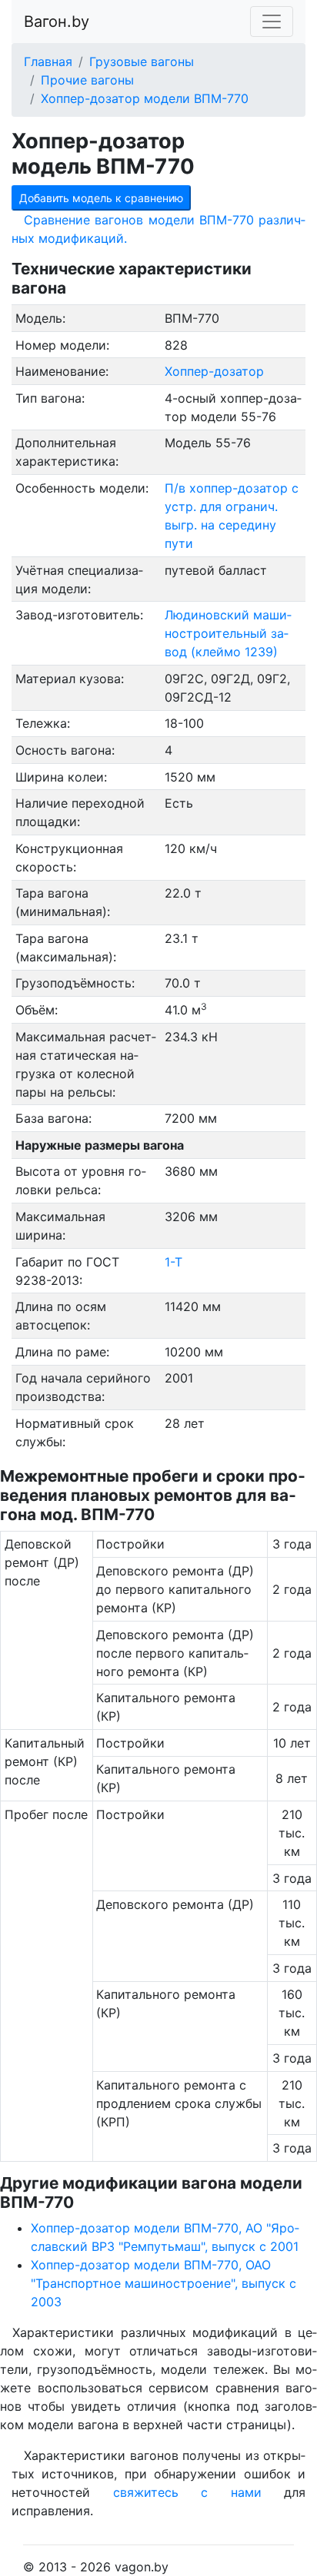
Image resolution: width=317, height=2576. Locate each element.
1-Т (174, 1262)
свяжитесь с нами (187, 2492)
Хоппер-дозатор (214, 371)
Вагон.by (57, 22)
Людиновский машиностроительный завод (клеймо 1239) (228, 633)
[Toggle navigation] (272, 22)
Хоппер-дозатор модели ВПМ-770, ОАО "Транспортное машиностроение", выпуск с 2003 (164, 2283)
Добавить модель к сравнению (101, 198)
